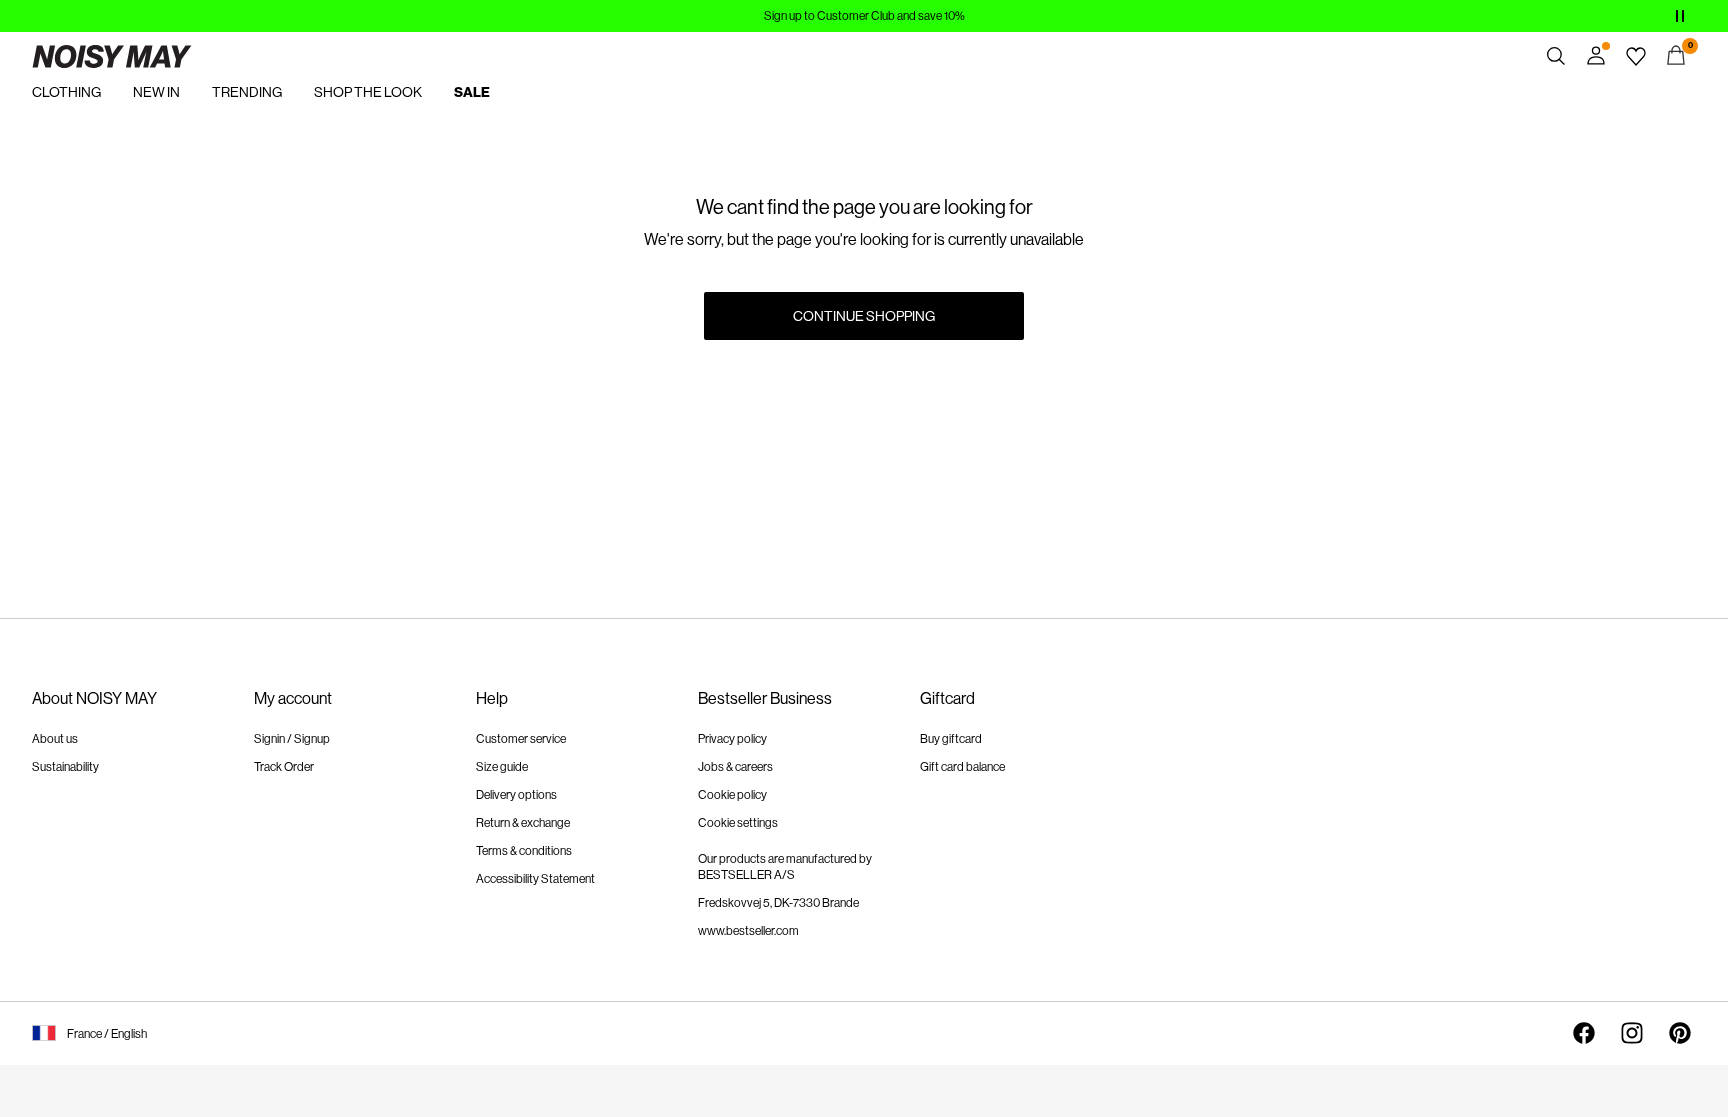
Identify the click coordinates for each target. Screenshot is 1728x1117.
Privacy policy (732, 739)
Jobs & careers (735, 767)
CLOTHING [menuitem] (66, 92)
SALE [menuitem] (472, 92)
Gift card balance (962, 767)
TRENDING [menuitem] (247, 92)
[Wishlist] (1636, 56)
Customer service (521, 739)
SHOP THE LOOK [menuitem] (368, 92)
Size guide (502, 767)
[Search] (1556, 56)
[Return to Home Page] (112, 56)
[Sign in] (1596, 56)
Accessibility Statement (535, 879)
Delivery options (516, 795)
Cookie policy (732, 795)
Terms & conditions (524, 851)
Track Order (284, 767)
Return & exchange (523, 823)
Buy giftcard (951, 739)
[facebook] (1584, 1033)
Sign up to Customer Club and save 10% (864, 16)
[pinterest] (1680, 1033)
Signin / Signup (292, 739)
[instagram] (1632, 1033)
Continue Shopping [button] (864, 316)
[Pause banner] (1680, 16)
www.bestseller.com (748, 931)
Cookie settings (738, 823)
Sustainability (65, 767)
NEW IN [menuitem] (156, 92)
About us (55, 739)
